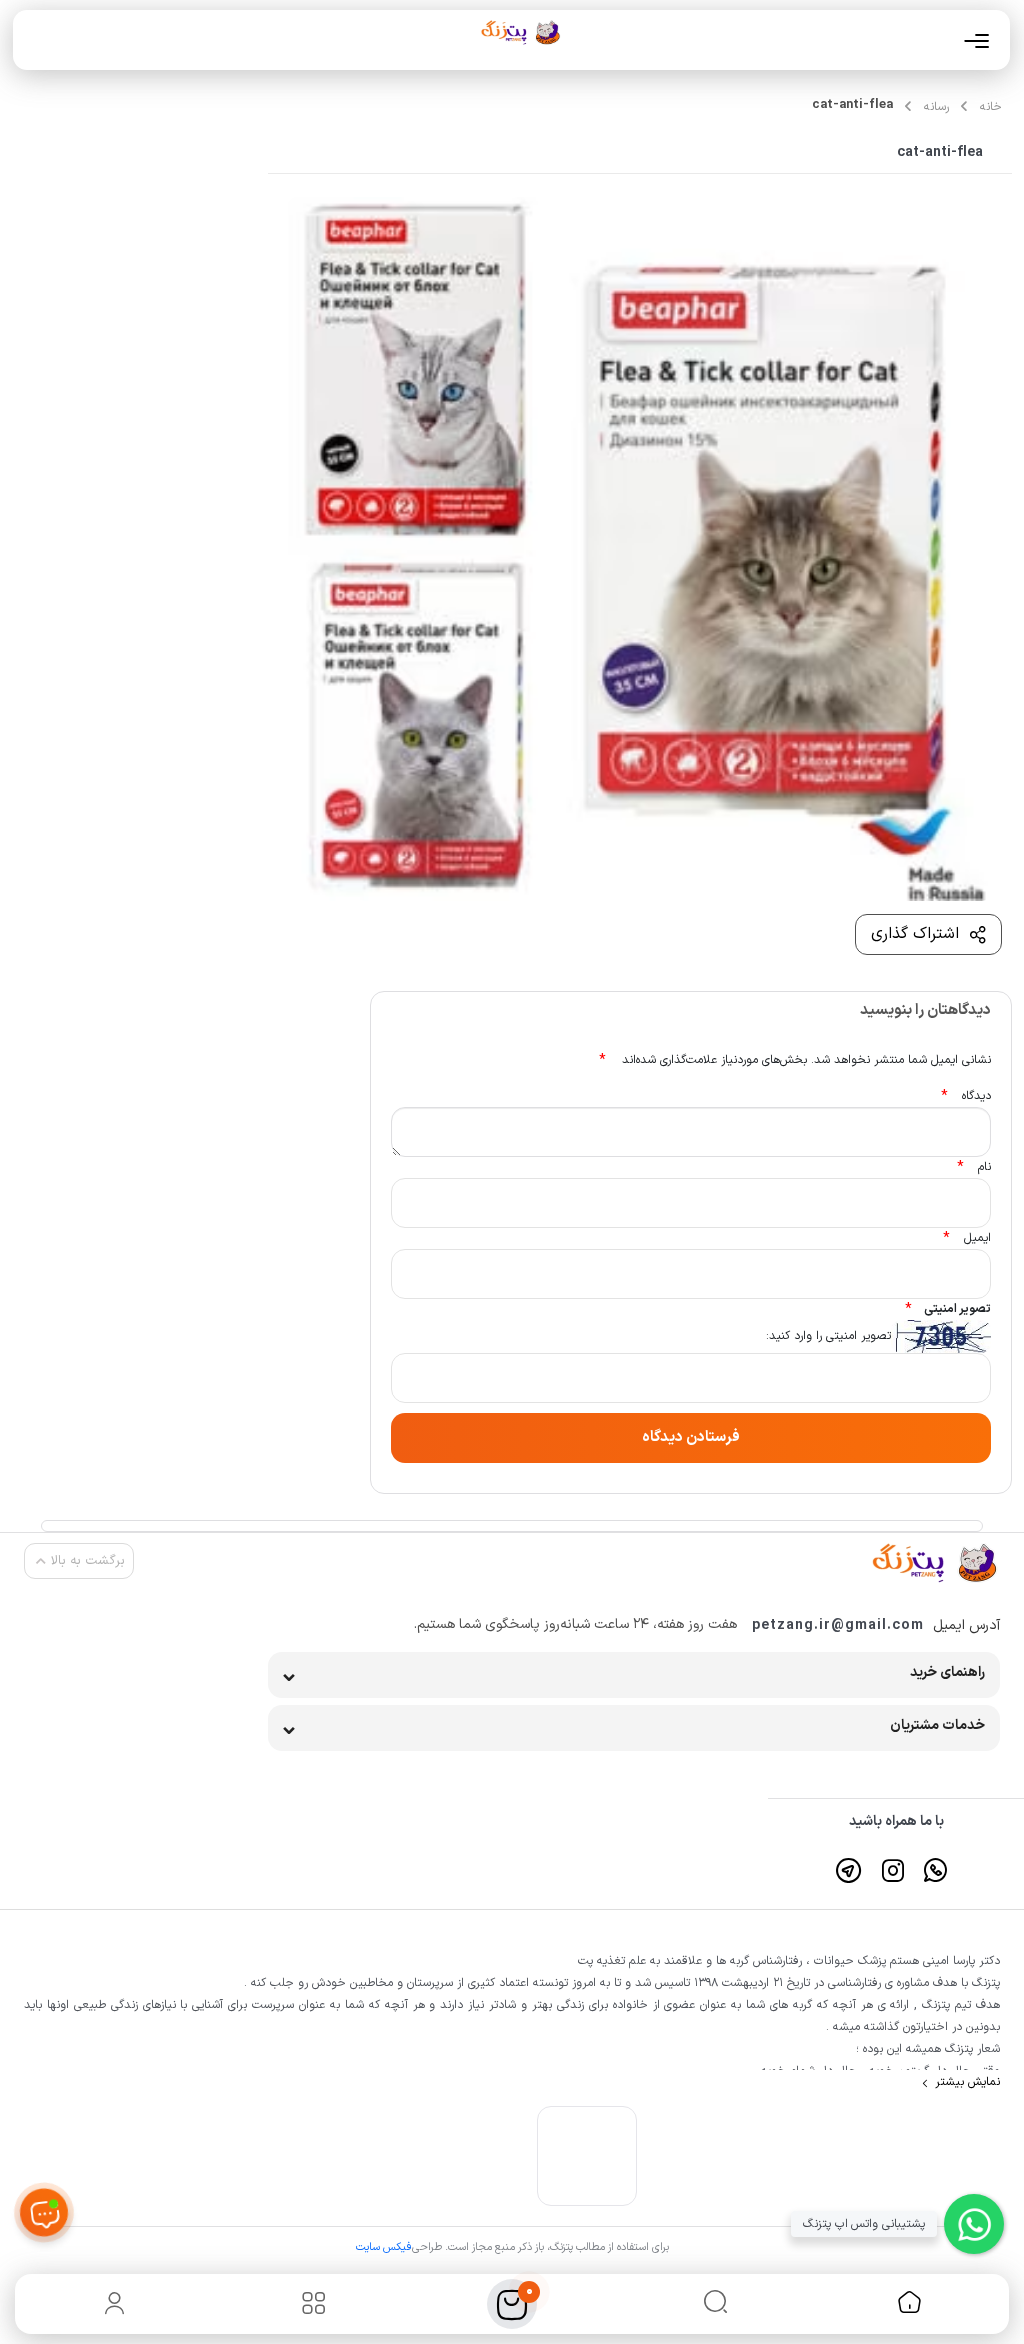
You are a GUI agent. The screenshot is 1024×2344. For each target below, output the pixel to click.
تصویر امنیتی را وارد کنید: (828, 1336)
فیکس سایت (384, 2247)
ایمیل (967, 1238)
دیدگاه (966, 1096)
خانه (991, 107)
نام (974, 1167)
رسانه (936, 107)
